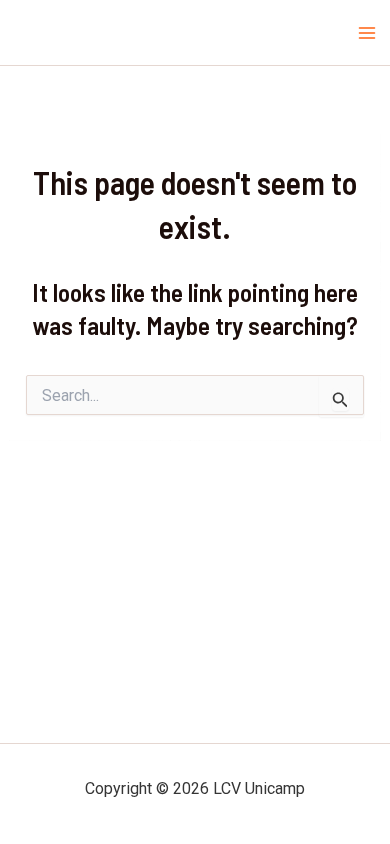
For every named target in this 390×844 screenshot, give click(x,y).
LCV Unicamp (67, 32)
